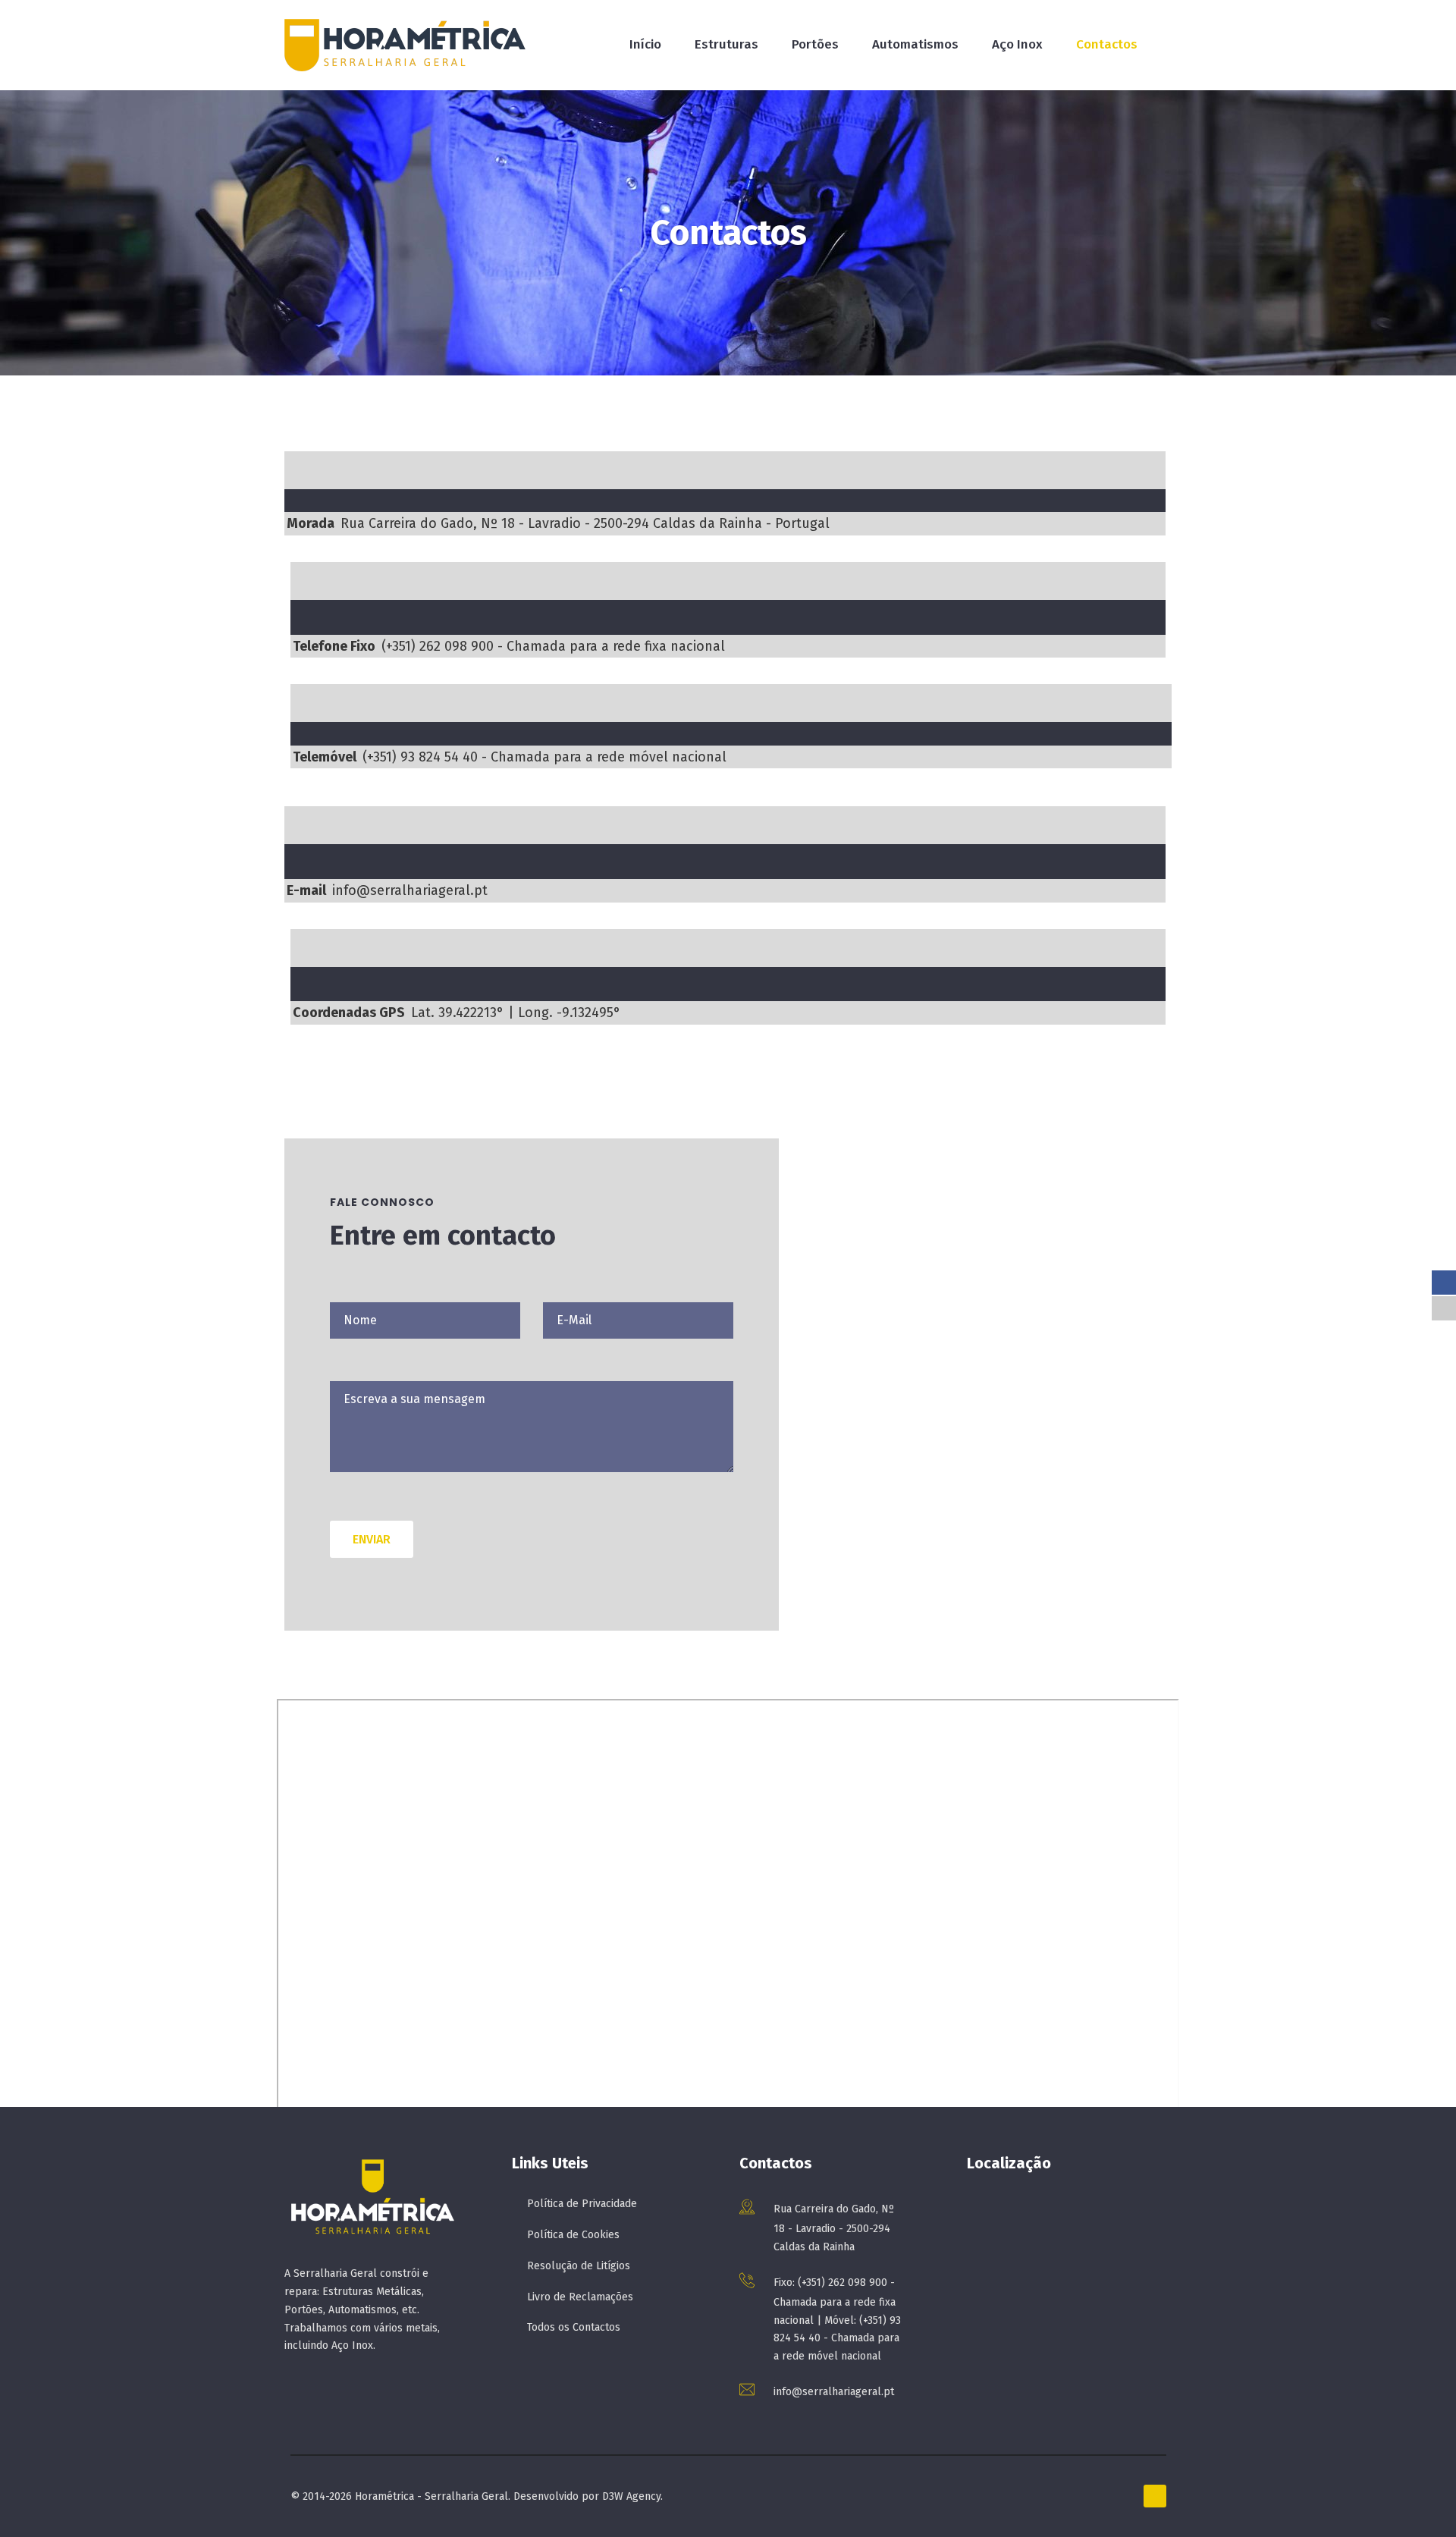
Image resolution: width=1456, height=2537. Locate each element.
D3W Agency (631, 2496)
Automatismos (915, 44)
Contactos (1107, 44)
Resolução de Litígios (579, 2266)
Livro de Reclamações (580, 2297)
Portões (815, 44)
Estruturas (726, 44)
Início (645, 44)
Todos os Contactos (574, 2327)
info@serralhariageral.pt (834, 2392)
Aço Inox (1017, 44)
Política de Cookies (573, 2235)
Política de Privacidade (582, 2204)
